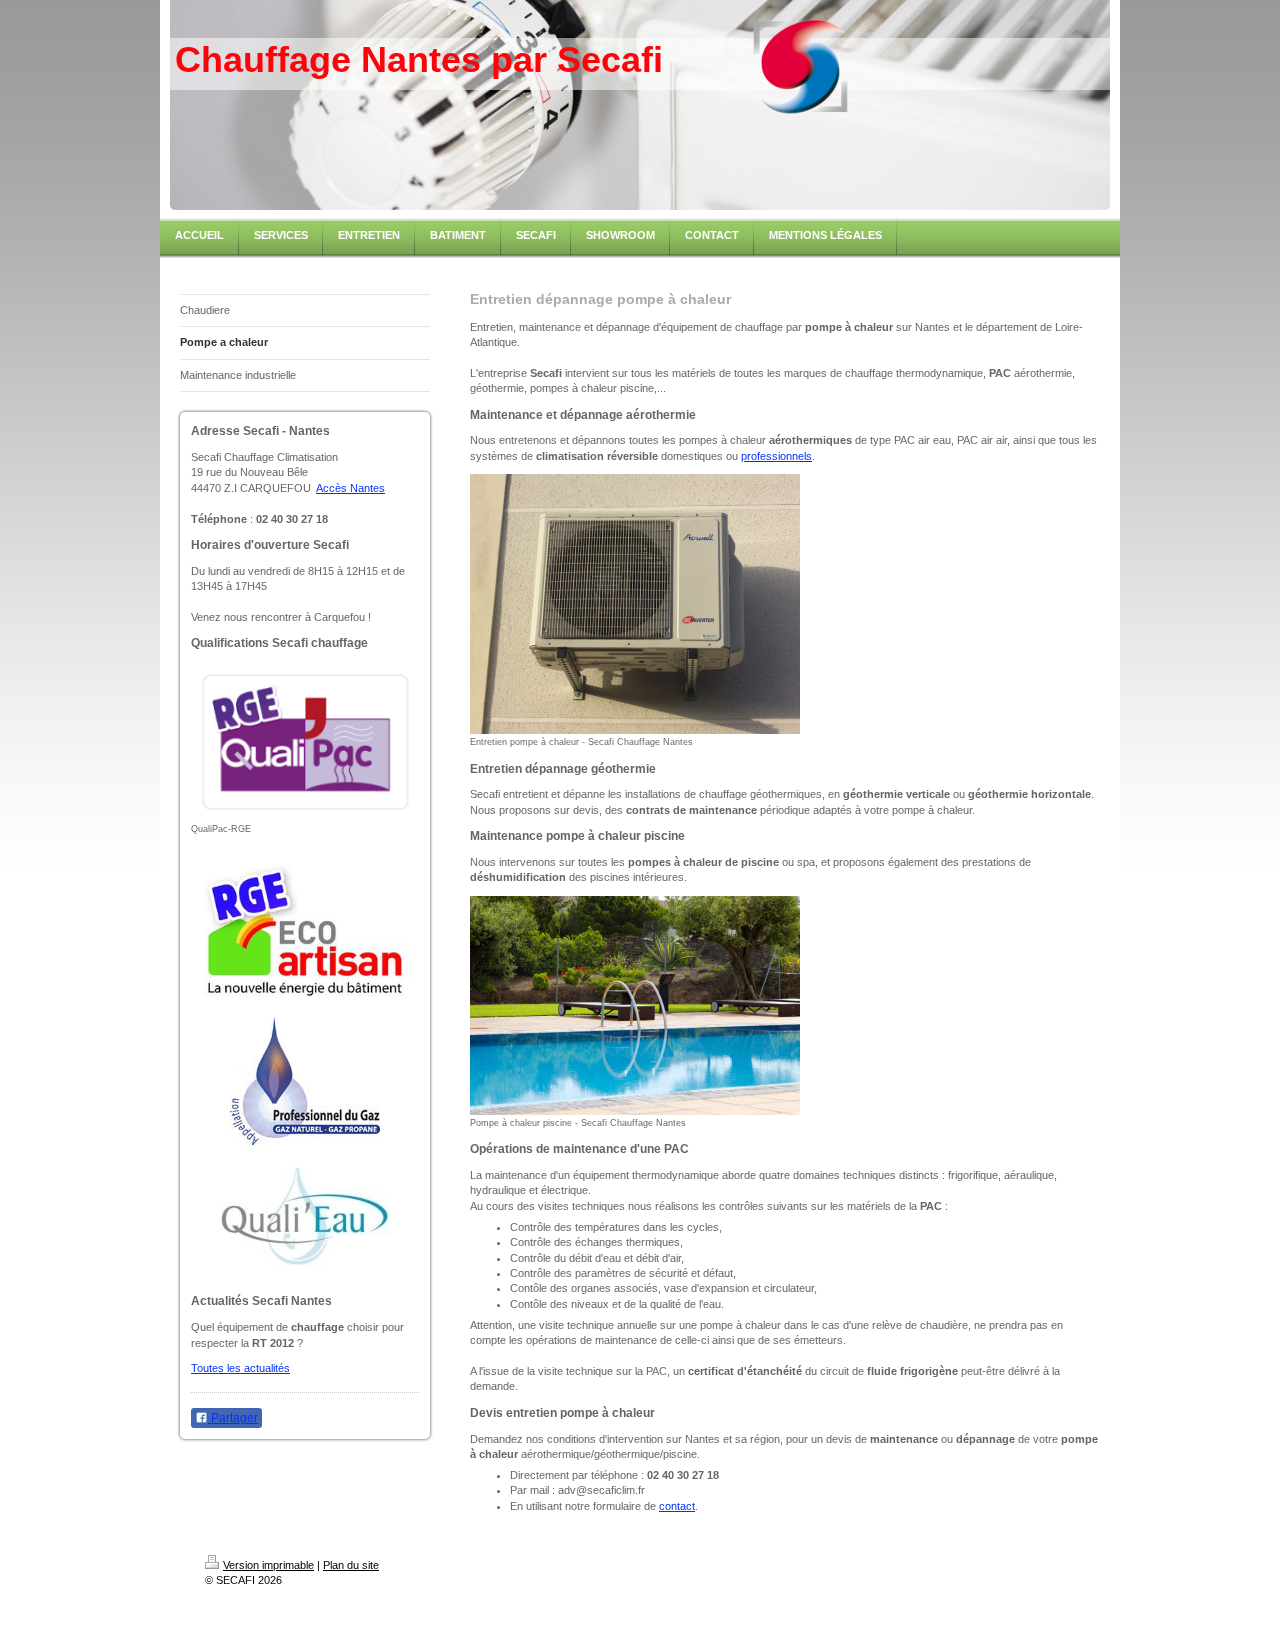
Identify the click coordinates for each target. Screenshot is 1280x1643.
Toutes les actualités (240, 1368)
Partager (233, 1418)
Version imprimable (268, 1565)
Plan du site (351, 1565)
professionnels (776, 456)
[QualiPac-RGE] (305, 741)
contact (677, 1506)
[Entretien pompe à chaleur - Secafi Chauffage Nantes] (635, 604)
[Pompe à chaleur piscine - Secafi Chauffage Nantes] (635, 1005)
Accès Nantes (350, 488)
